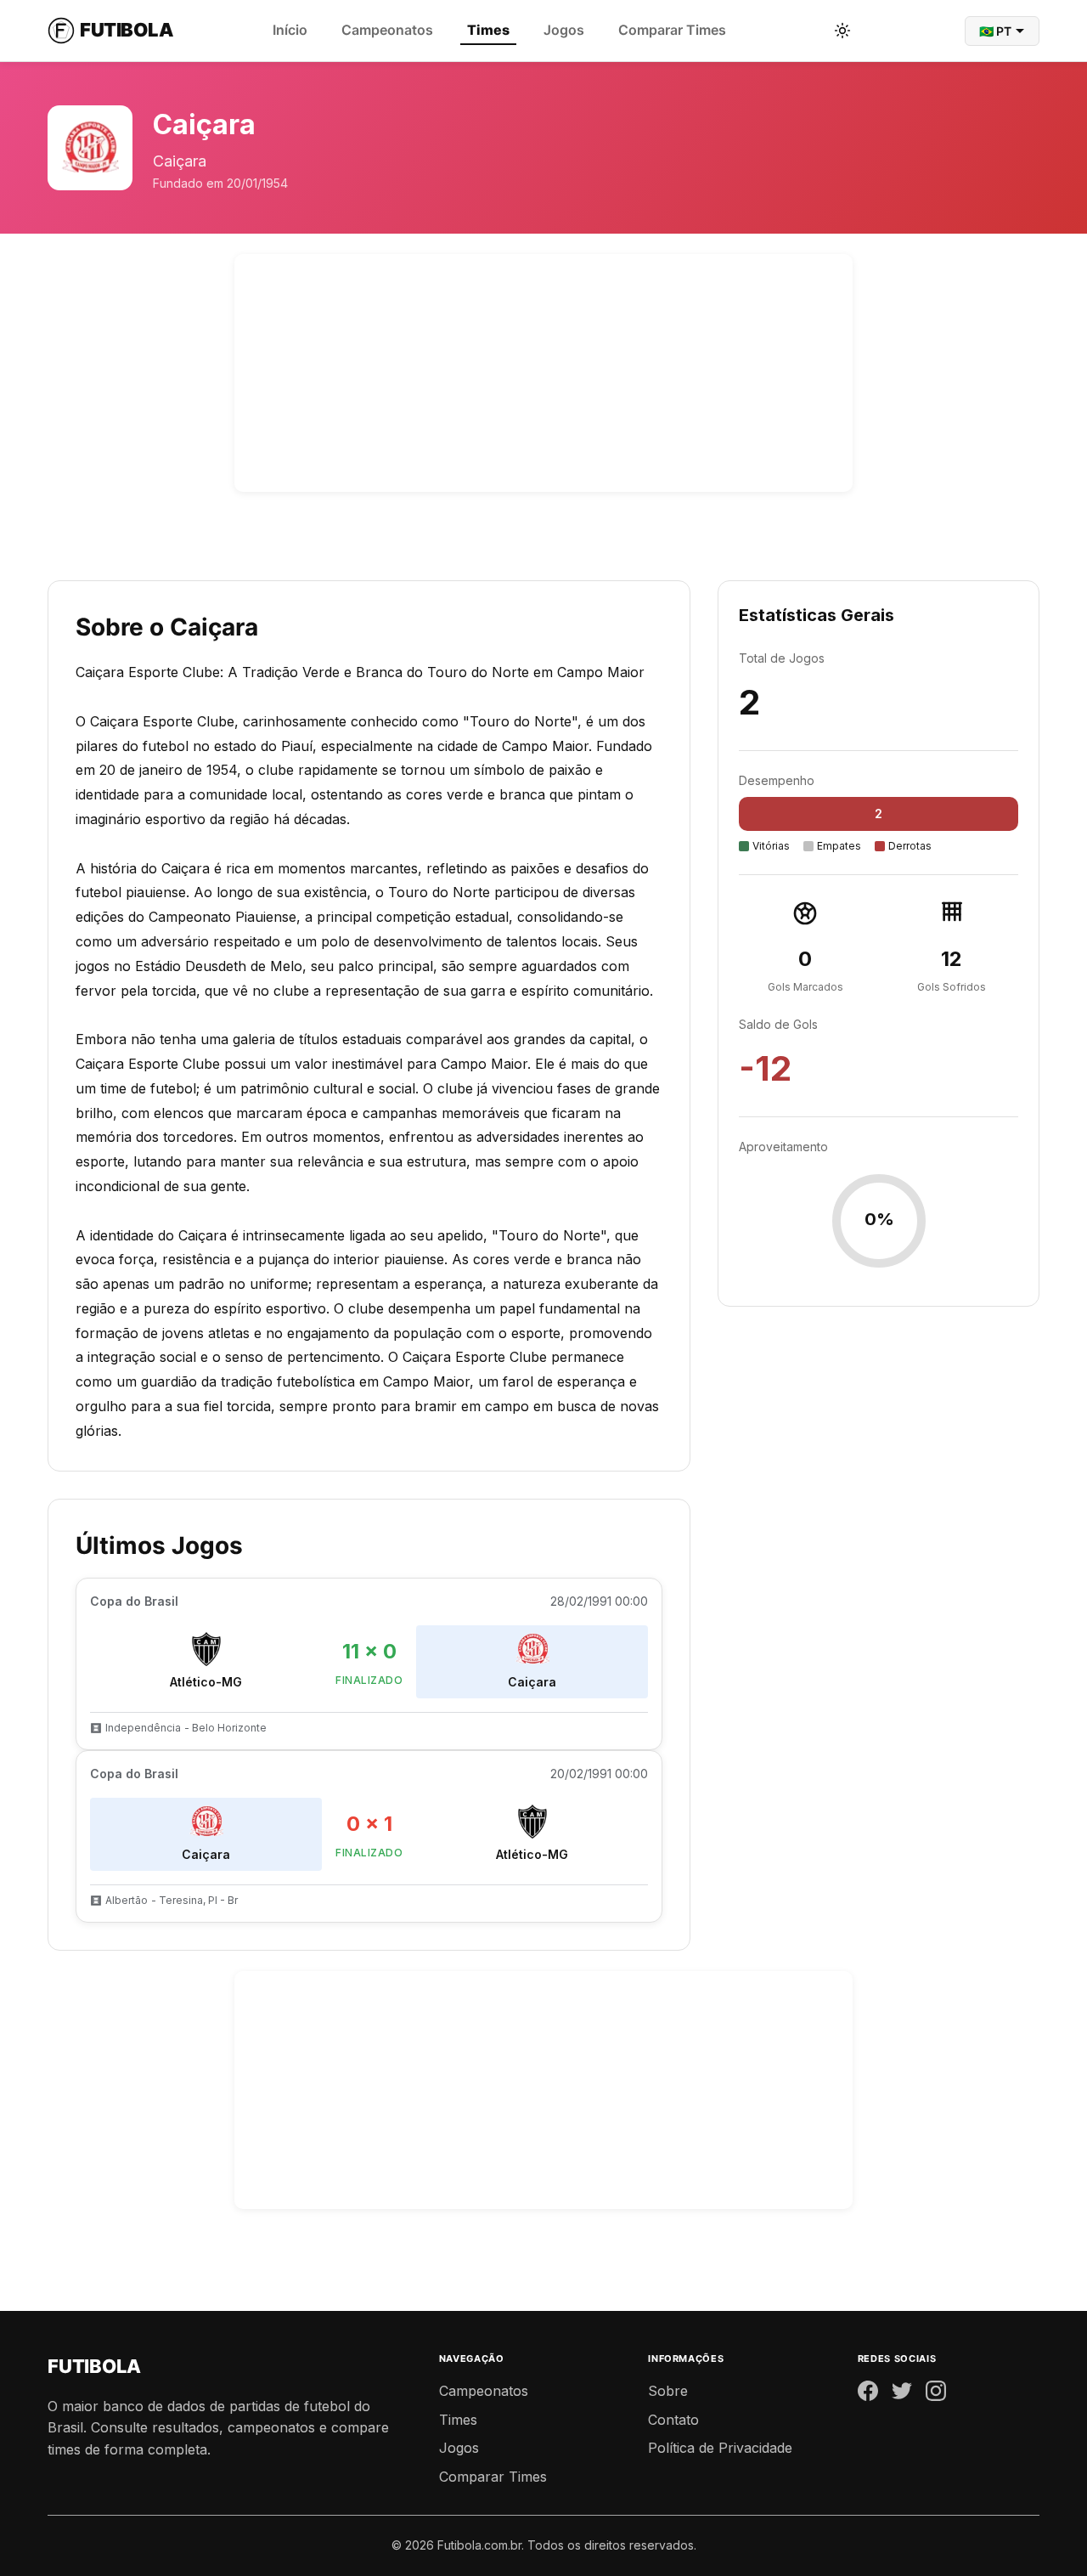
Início (290, 30)
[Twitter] (902, 2394)
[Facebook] (868, 2394)
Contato (673, 2420)
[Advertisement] (543, 373)
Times (488, 30)
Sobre (668, 2391)
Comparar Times (672, 30)
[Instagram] (936, 2394)
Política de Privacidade (720, 2448)
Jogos (564, 30)
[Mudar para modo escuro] (842, 31)
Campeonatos (387, 30)
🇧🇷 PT (995, 31)
